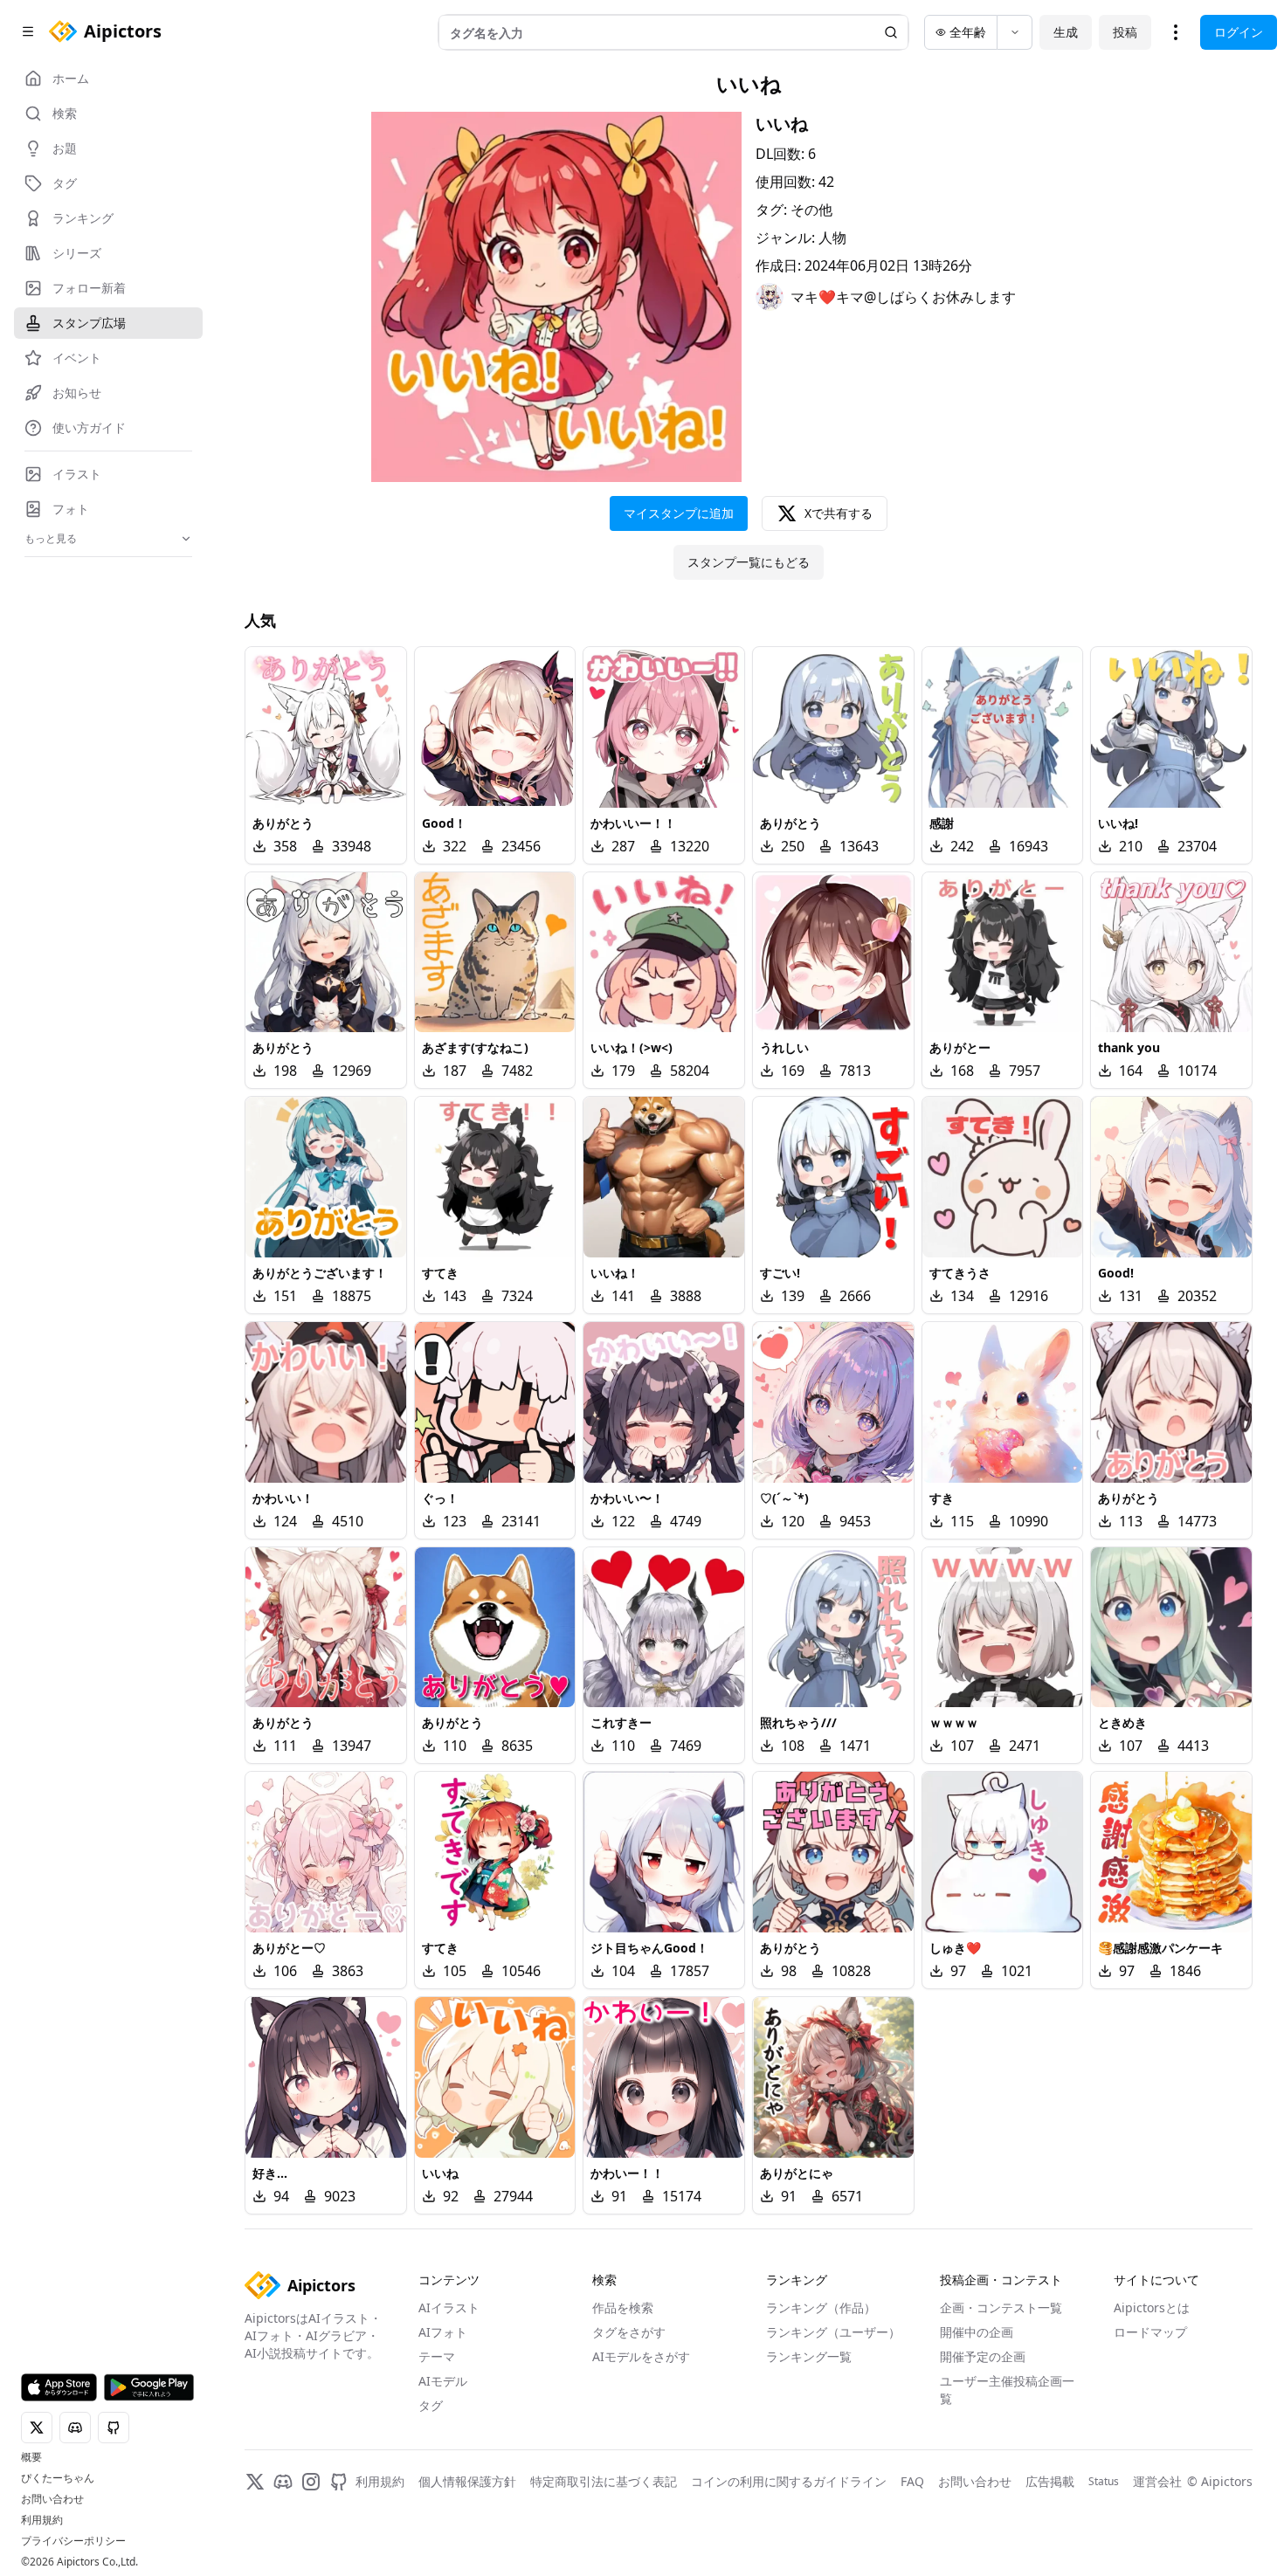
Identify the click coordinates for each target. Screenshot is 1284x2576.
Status (1104, 2482)
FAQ (912, 2481)
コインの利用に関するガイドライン (789, 2481)
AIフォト (443, 2332)
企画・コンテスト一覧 (1001, 2307)
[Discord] (283, 2482)
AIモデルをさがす (641, 2356)
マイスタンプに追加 (679, 513)
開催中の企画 (977, 2332)
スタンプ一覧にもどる (749, 562)
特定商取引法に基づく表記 (604, 2481)
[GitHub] (339, 2482)
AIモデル (443, 2381)
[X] (255, 2482)
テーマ (437, 2356)
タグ (431, 2405)
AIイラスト (449, 2307)
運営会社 (1157, 2481)
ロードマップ (1150, 2332)
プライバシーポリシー (73, 2541)
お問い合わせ (52, 2499)
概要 (31, 2457)
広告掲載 (1050, 2481)
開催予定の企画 (983, 2356)
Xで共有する (839, 513)
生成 (1066, 32)
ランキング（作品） (821, 2307)
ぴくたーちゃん (58, 2478)
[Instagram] (311, 2482)
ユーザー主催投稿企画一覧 (1007, 2390)
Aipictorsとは (1152, 2307)
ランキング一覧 (809, 2356)
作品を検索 (623, 2307)
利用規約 (42, 2520)
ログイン (1239, 32)
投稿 (1125, 32)
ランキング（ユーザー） (833, 2332)
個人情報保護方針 (467, 2481)
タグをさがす (629, 2332)
